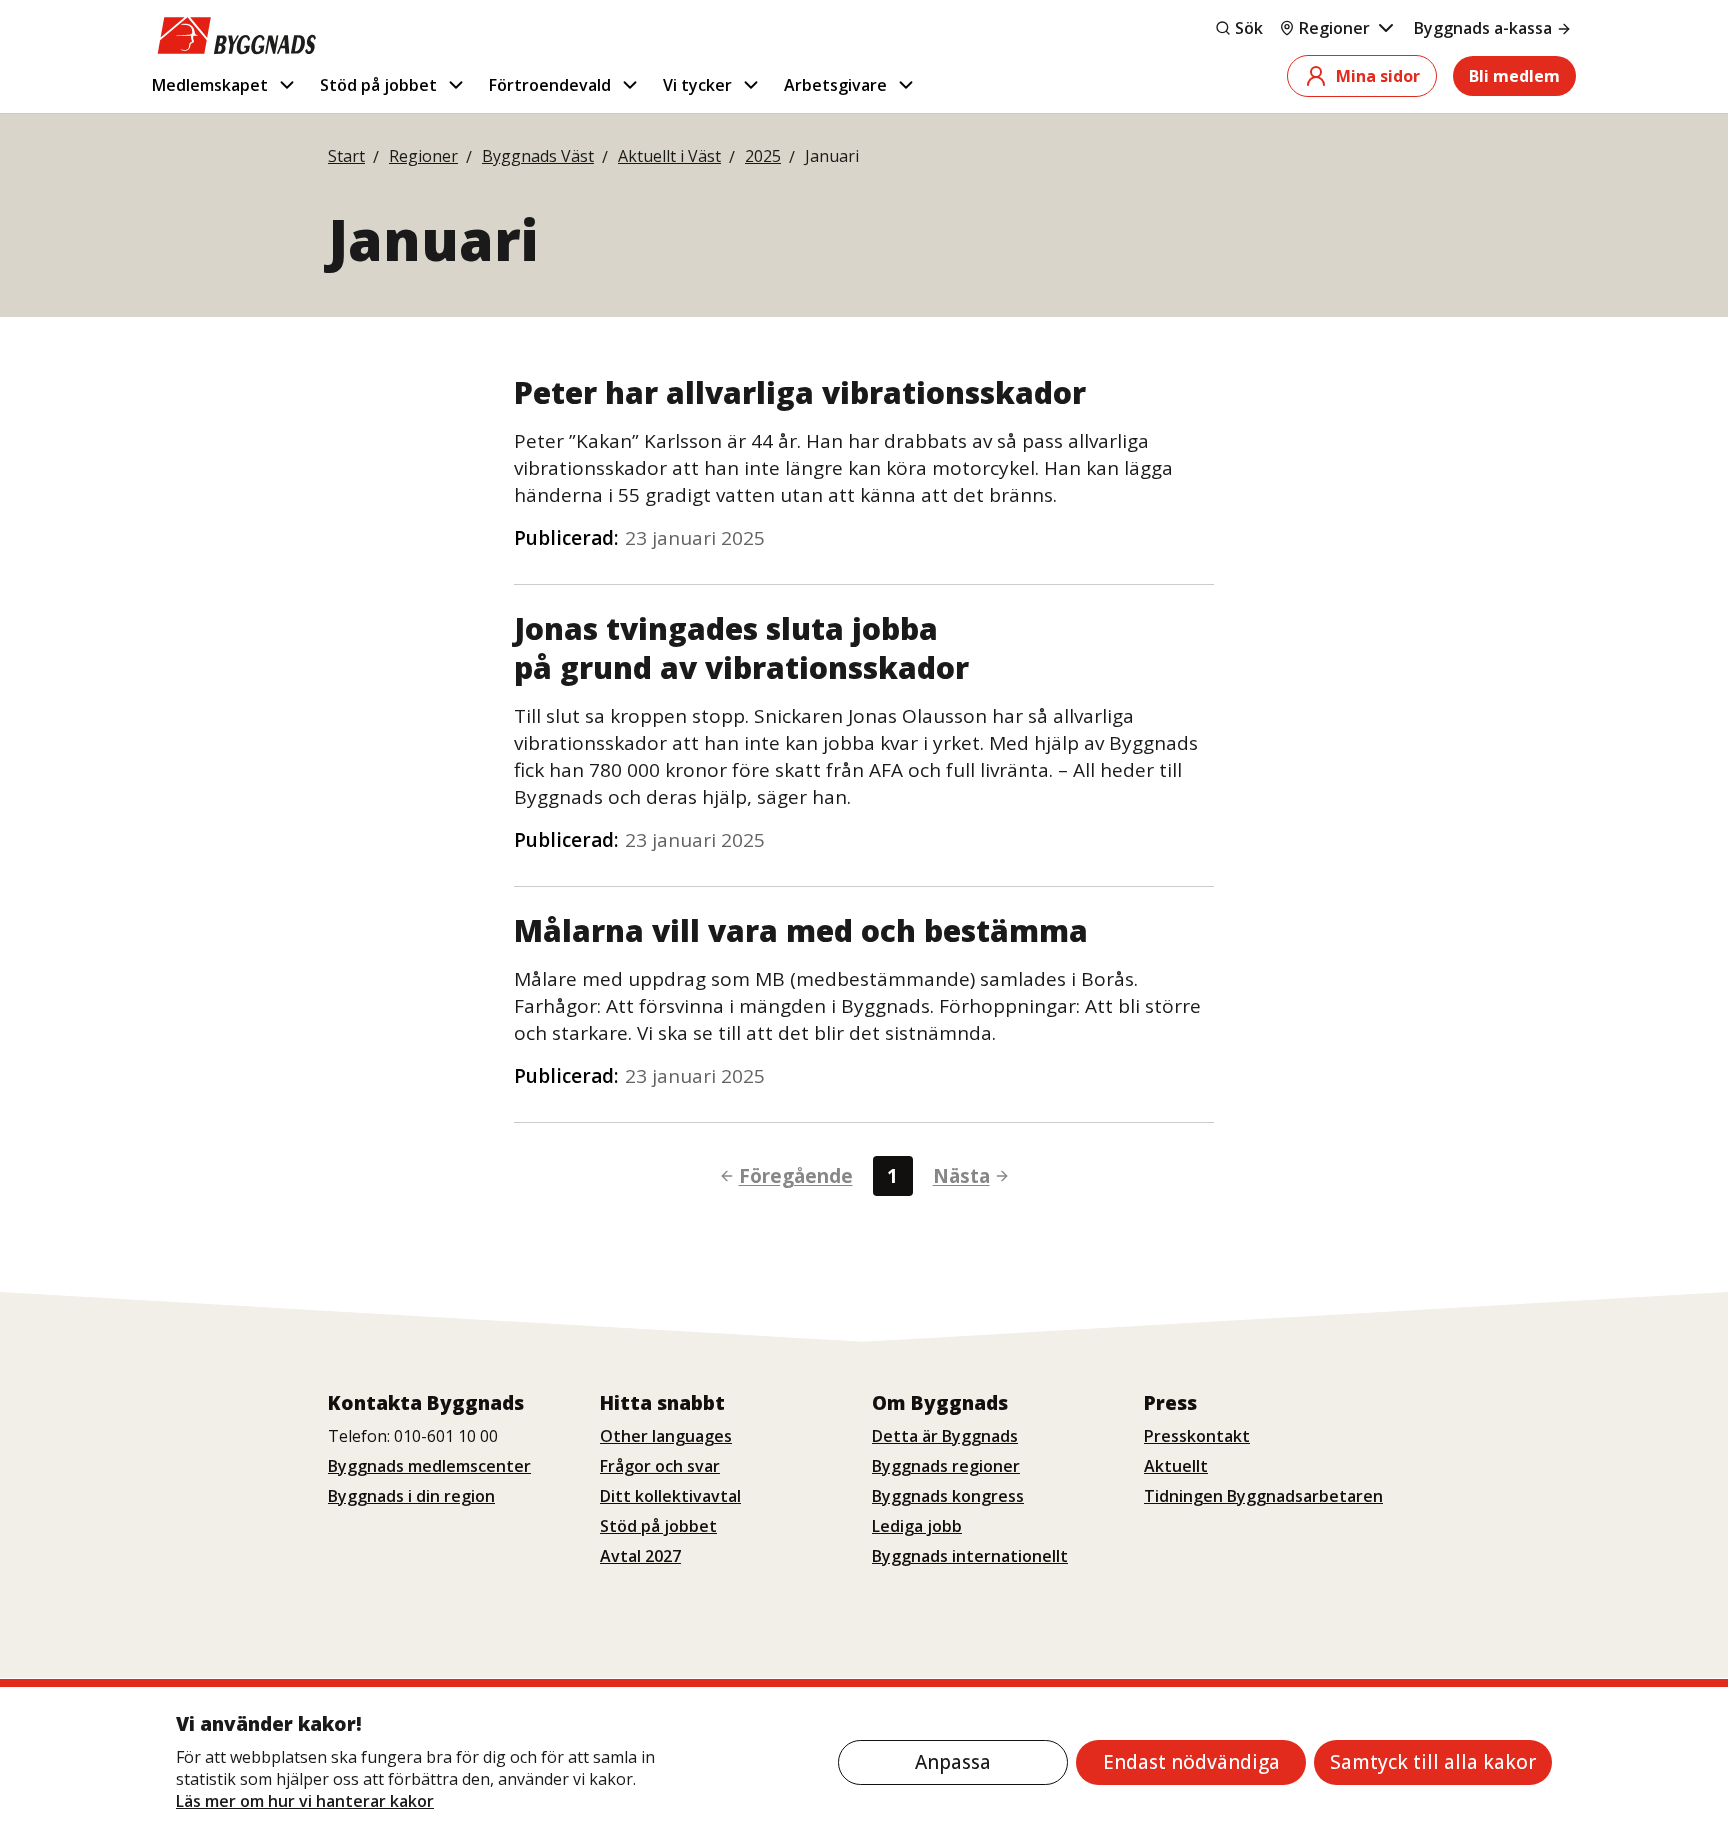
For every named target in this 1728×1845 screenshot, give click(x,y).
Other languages (666, 1436)
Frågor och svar (660, 1466)
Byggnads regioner (946, 1466)
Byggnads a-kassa (1483, 28)
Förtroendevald (550, 85)
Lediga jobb (917, 1526)
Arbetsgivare (835, 85)
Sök (1249, 28)
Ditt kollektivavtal (670, 1496)
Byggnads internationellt (970, 1556)
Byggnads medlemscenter (429, 1466)
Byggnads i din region (411, 1496)
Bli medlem (1514, 76)
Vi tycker (697, 85)
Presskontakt (1197, 1436)
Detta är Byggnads (945, 1436)
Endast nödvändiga (1191, 1762)
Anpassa (953, 1762)
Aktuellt (1176, 1466)
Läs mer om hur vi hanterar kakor (305, 1801)
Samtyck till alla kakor (1433, 1762)
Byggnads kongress (948, 1496)
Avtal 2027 (640, 1556)
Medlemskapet (210, 85)
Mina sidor (1378, 76)
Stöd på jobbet (378, 85)
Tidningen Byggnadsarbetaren (1263, 1496)
